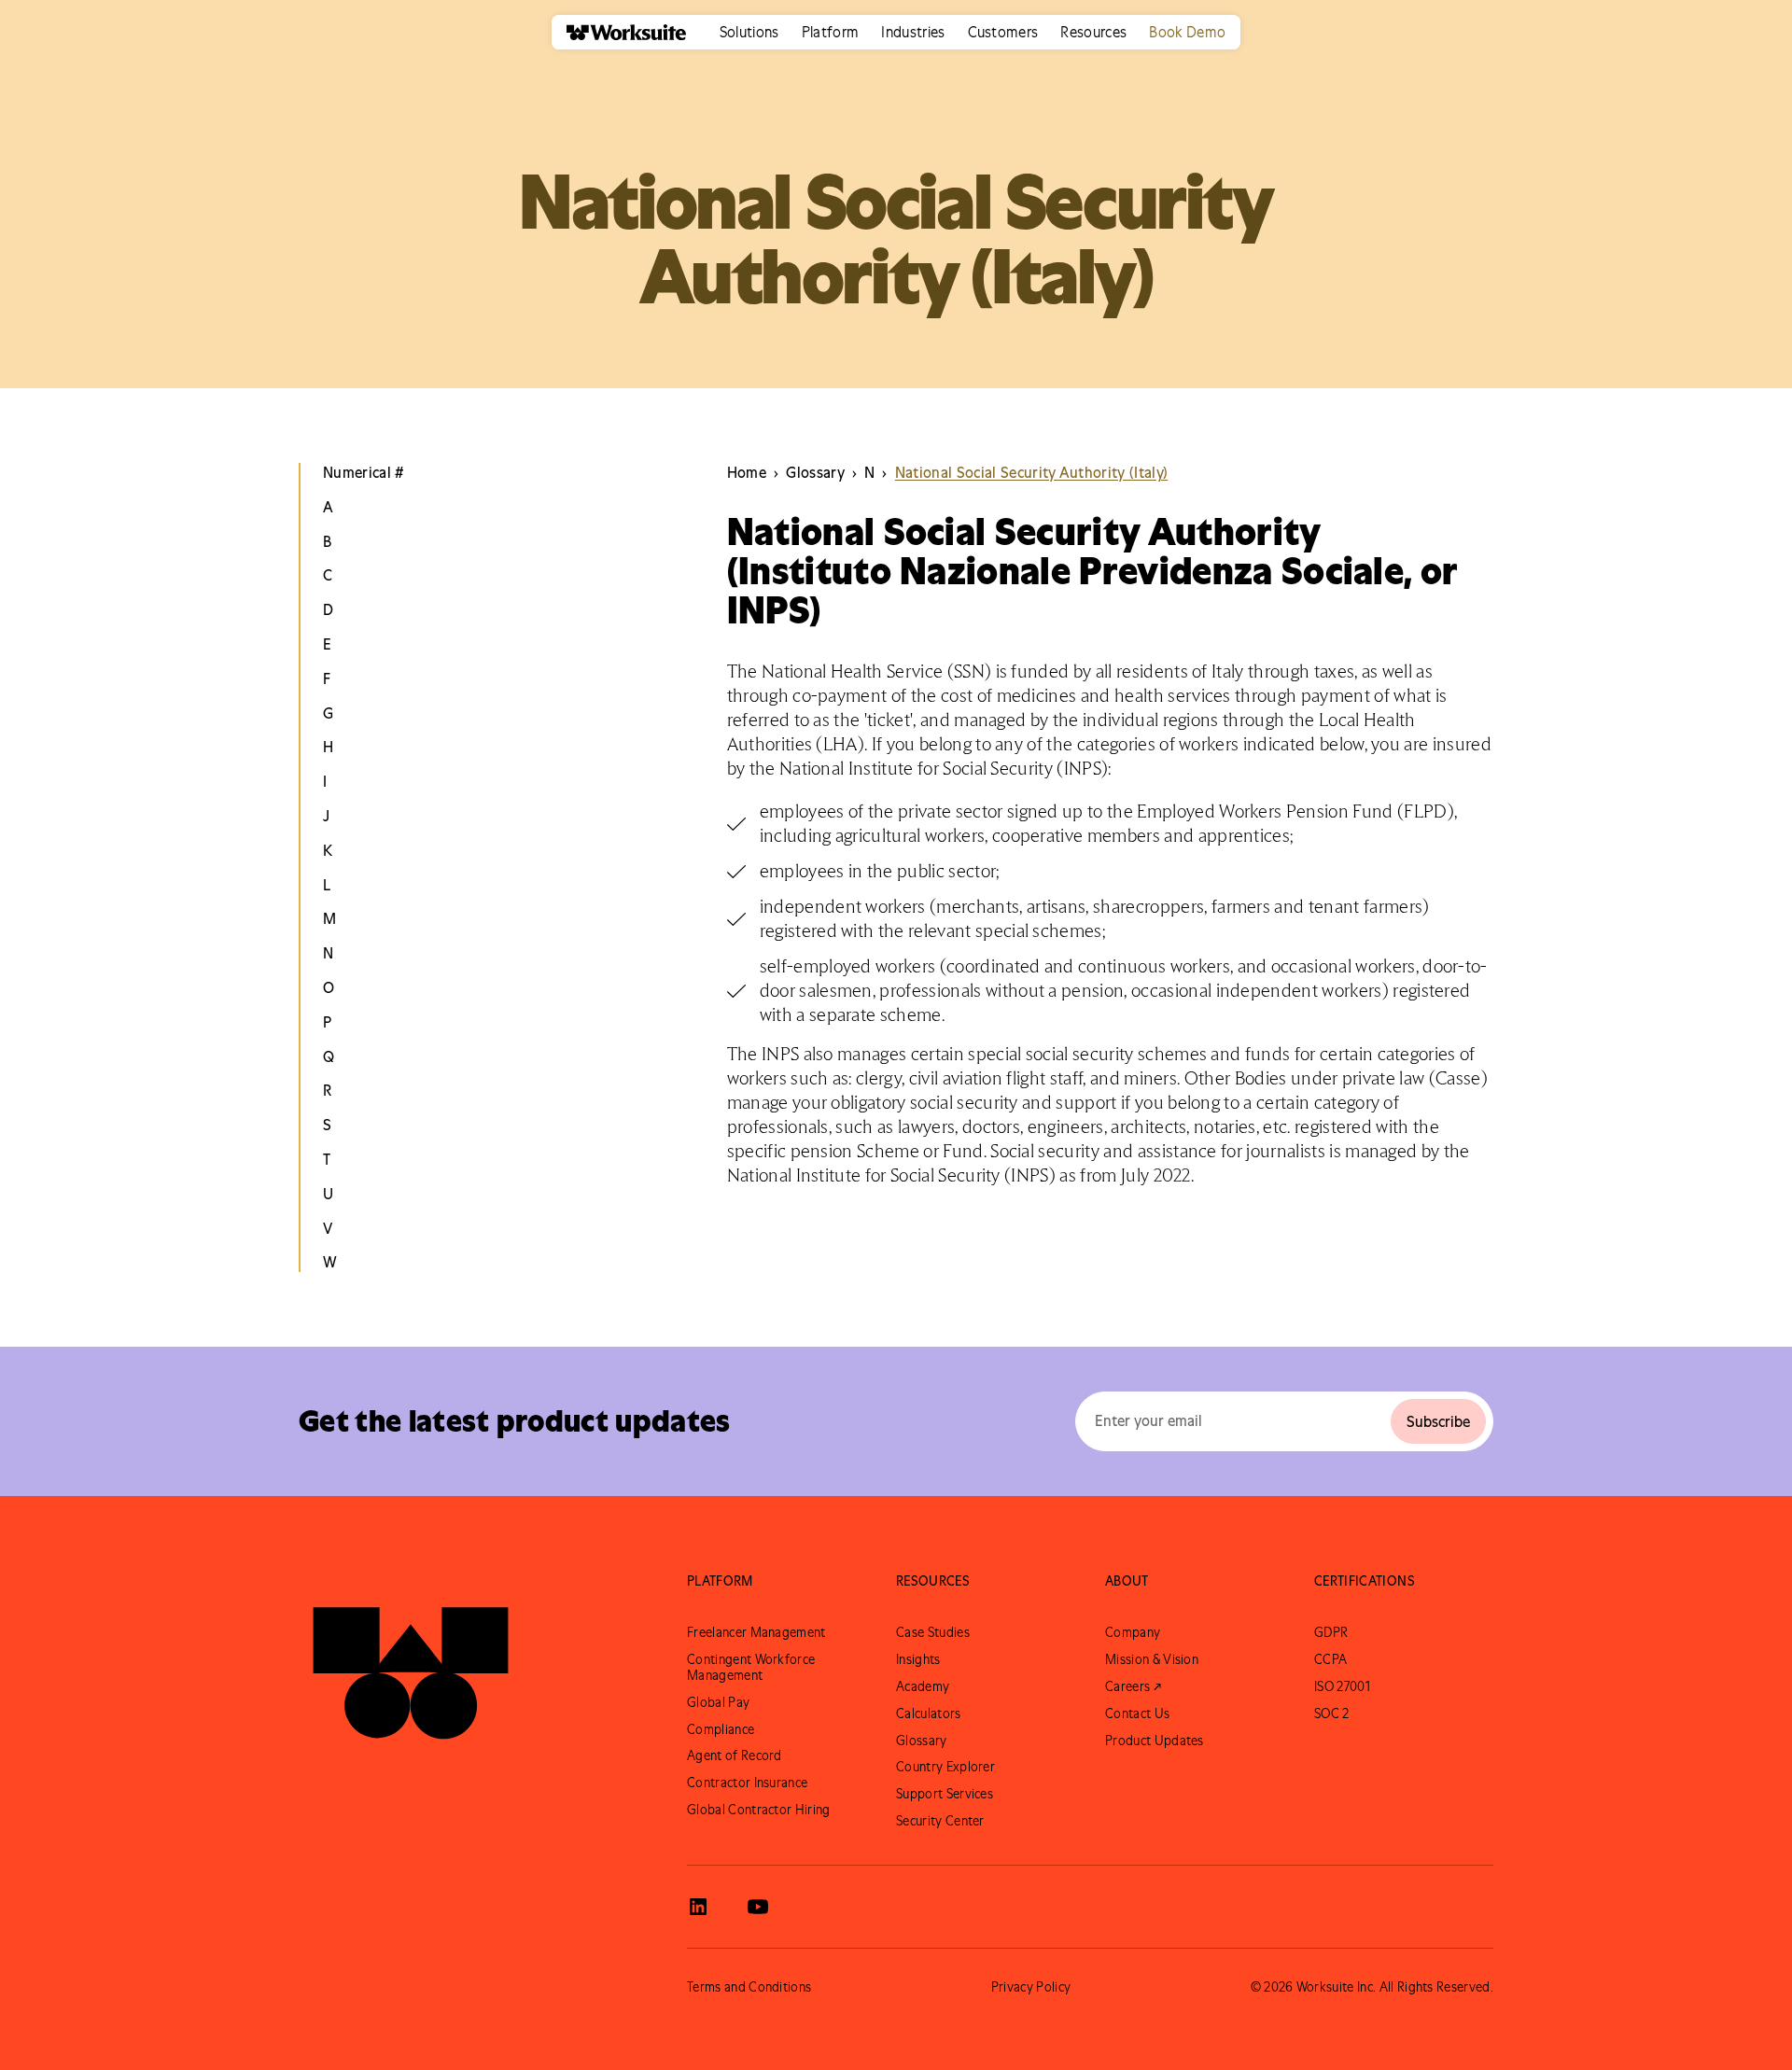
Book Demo (1187, 32)
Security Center (940, 1821)
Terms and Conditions (749, 1987)
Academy (923, 1686)
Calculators (929, 1713)
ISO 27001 (1342, 1686)
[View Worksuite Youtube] (758, 1907)
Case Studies (933, 1632)
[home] (619, 32)
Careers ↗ (1133, 1686)
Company (1133, 1632)
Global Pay (718, 1702)
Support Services (945, 1794)
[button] (749, 32)
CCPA (1330, 1659)
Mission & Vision (1152, 1659)
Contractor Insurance (747, 1783)
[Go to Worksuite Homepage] (411, 1660)
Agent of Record (735, 1755)
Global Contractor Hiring (759, 1810)
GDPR (1331, 1632)
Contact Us (1137, 1713)
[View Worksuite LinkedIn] (698, 1907)
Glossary (922, 1741)
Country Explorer (945, 1767)
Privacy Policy (1031, 1987)
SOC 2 (1332, 1713)
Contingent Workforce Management (751, 1667)
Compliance (721, 1729)
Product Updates (1155, 1741)
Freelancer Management (756, 1632)
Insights (918, 1659)
